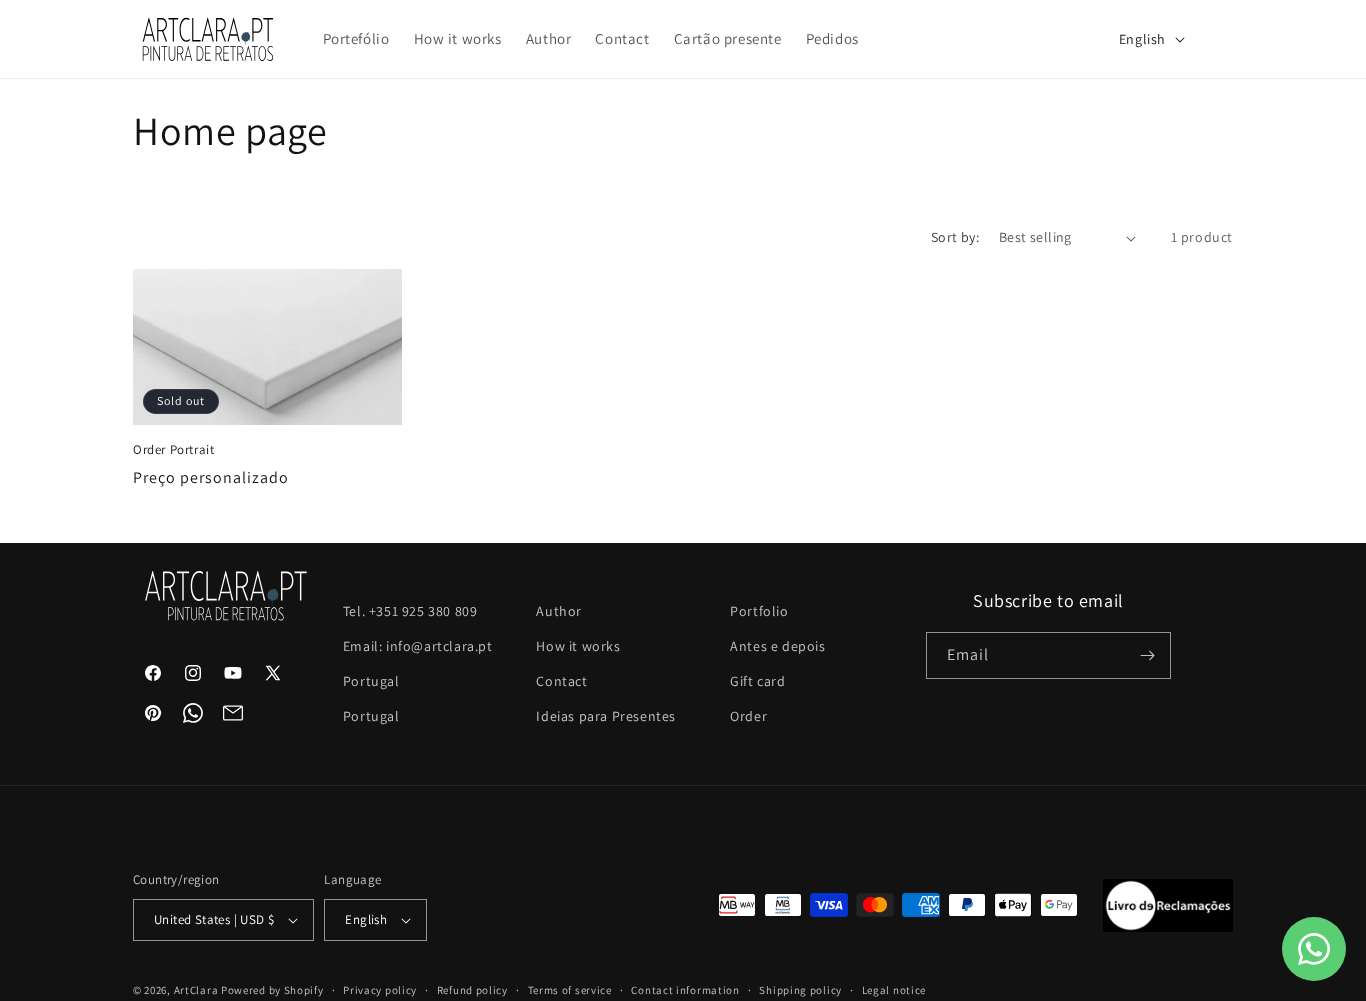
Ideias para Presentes (606, 716)
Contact (561, 681)
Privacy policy (380, 990)
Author (559, 611)
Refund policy (472, 990)
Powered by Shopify (272, 990)
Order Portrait (173, 450)
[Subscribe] (1148, 655)
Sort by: (955, 237)
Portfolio (759, 611)
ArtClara (196, 990)
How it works (578, 646)
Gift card (757, 681)
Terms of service (570, 990)
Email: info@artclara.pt (418, 646)
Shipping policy (800, 990)
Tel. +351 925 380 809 (410, 611)
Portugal (371, 681)
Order (748, 716)
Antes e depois (777, 646)
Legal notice (894, 990)
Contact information (685, 990)
